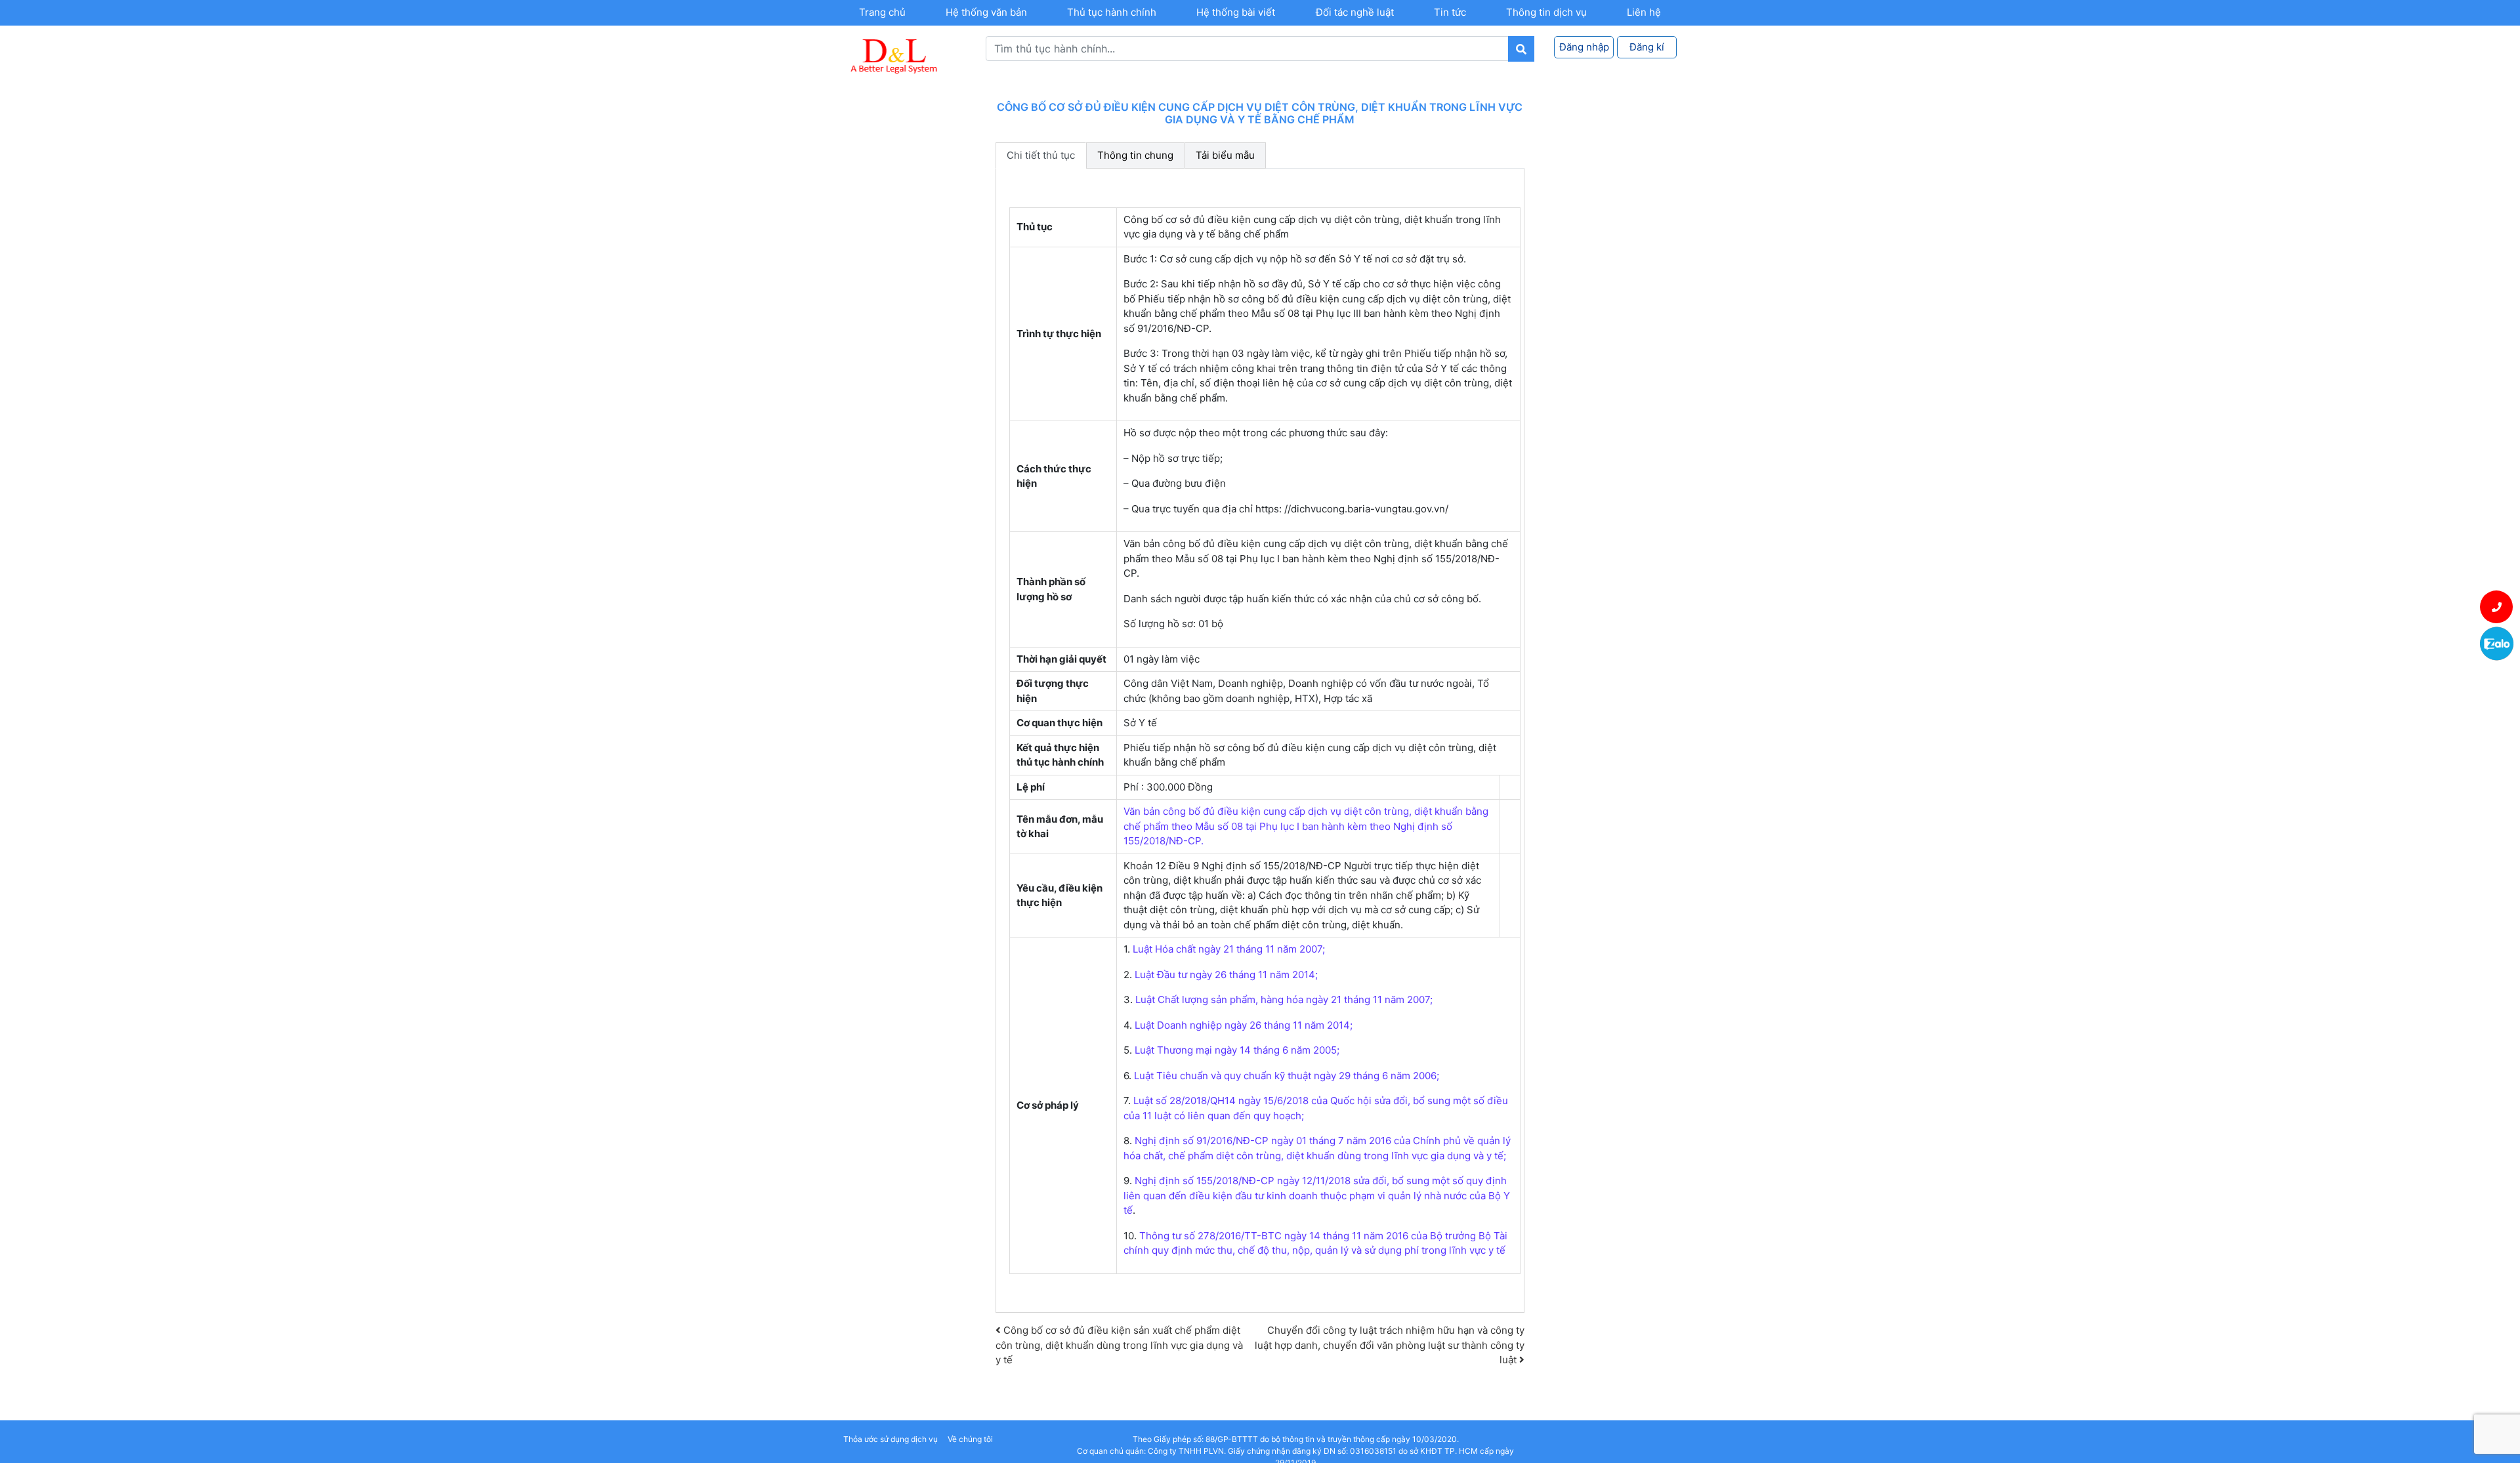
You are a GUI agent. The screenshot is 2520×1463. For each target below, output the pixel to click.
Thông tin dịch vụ (1546, 12)
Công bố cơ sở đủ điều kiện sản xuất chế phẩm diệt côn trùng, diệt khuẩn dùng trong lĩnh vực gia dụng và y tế (1119, 1345)
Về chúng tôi (970, 1439)
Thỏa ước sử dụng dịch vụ (891, 1439)
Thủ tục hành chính (1112, 12)
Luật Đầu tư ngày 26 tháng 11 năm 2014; (1226, 975)
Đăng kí (1647, 47)
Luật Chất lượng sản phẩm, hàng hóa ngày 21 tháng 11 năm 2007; (1283, 999)
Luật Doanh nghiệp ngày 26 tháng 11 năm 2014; (1244, 1025)
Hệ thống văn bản (986, 12)
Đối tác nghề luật (1355, 12)
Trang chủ (882, 12)
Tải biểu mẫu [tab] (1225, 155)
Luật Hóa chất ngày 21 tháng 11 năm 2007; (1229, 949)
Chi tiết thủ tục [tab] (1041, 155)
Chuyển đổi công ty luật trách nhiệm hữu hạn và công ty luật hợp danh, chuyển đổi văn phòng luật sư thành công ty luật (1390, 1345)
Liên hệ (1644, 12)
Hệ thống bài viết (1236, 12)
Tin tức (1450, 12)
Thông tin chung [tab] (1135, 155)
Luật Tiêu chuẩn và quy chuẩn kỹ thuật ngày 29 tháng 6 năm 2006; (1285, 1076)
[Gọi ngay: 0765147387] (2497, 607)
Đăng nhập (1584, 47)
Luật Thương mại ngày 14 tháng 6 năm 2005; (1236, 1050)
